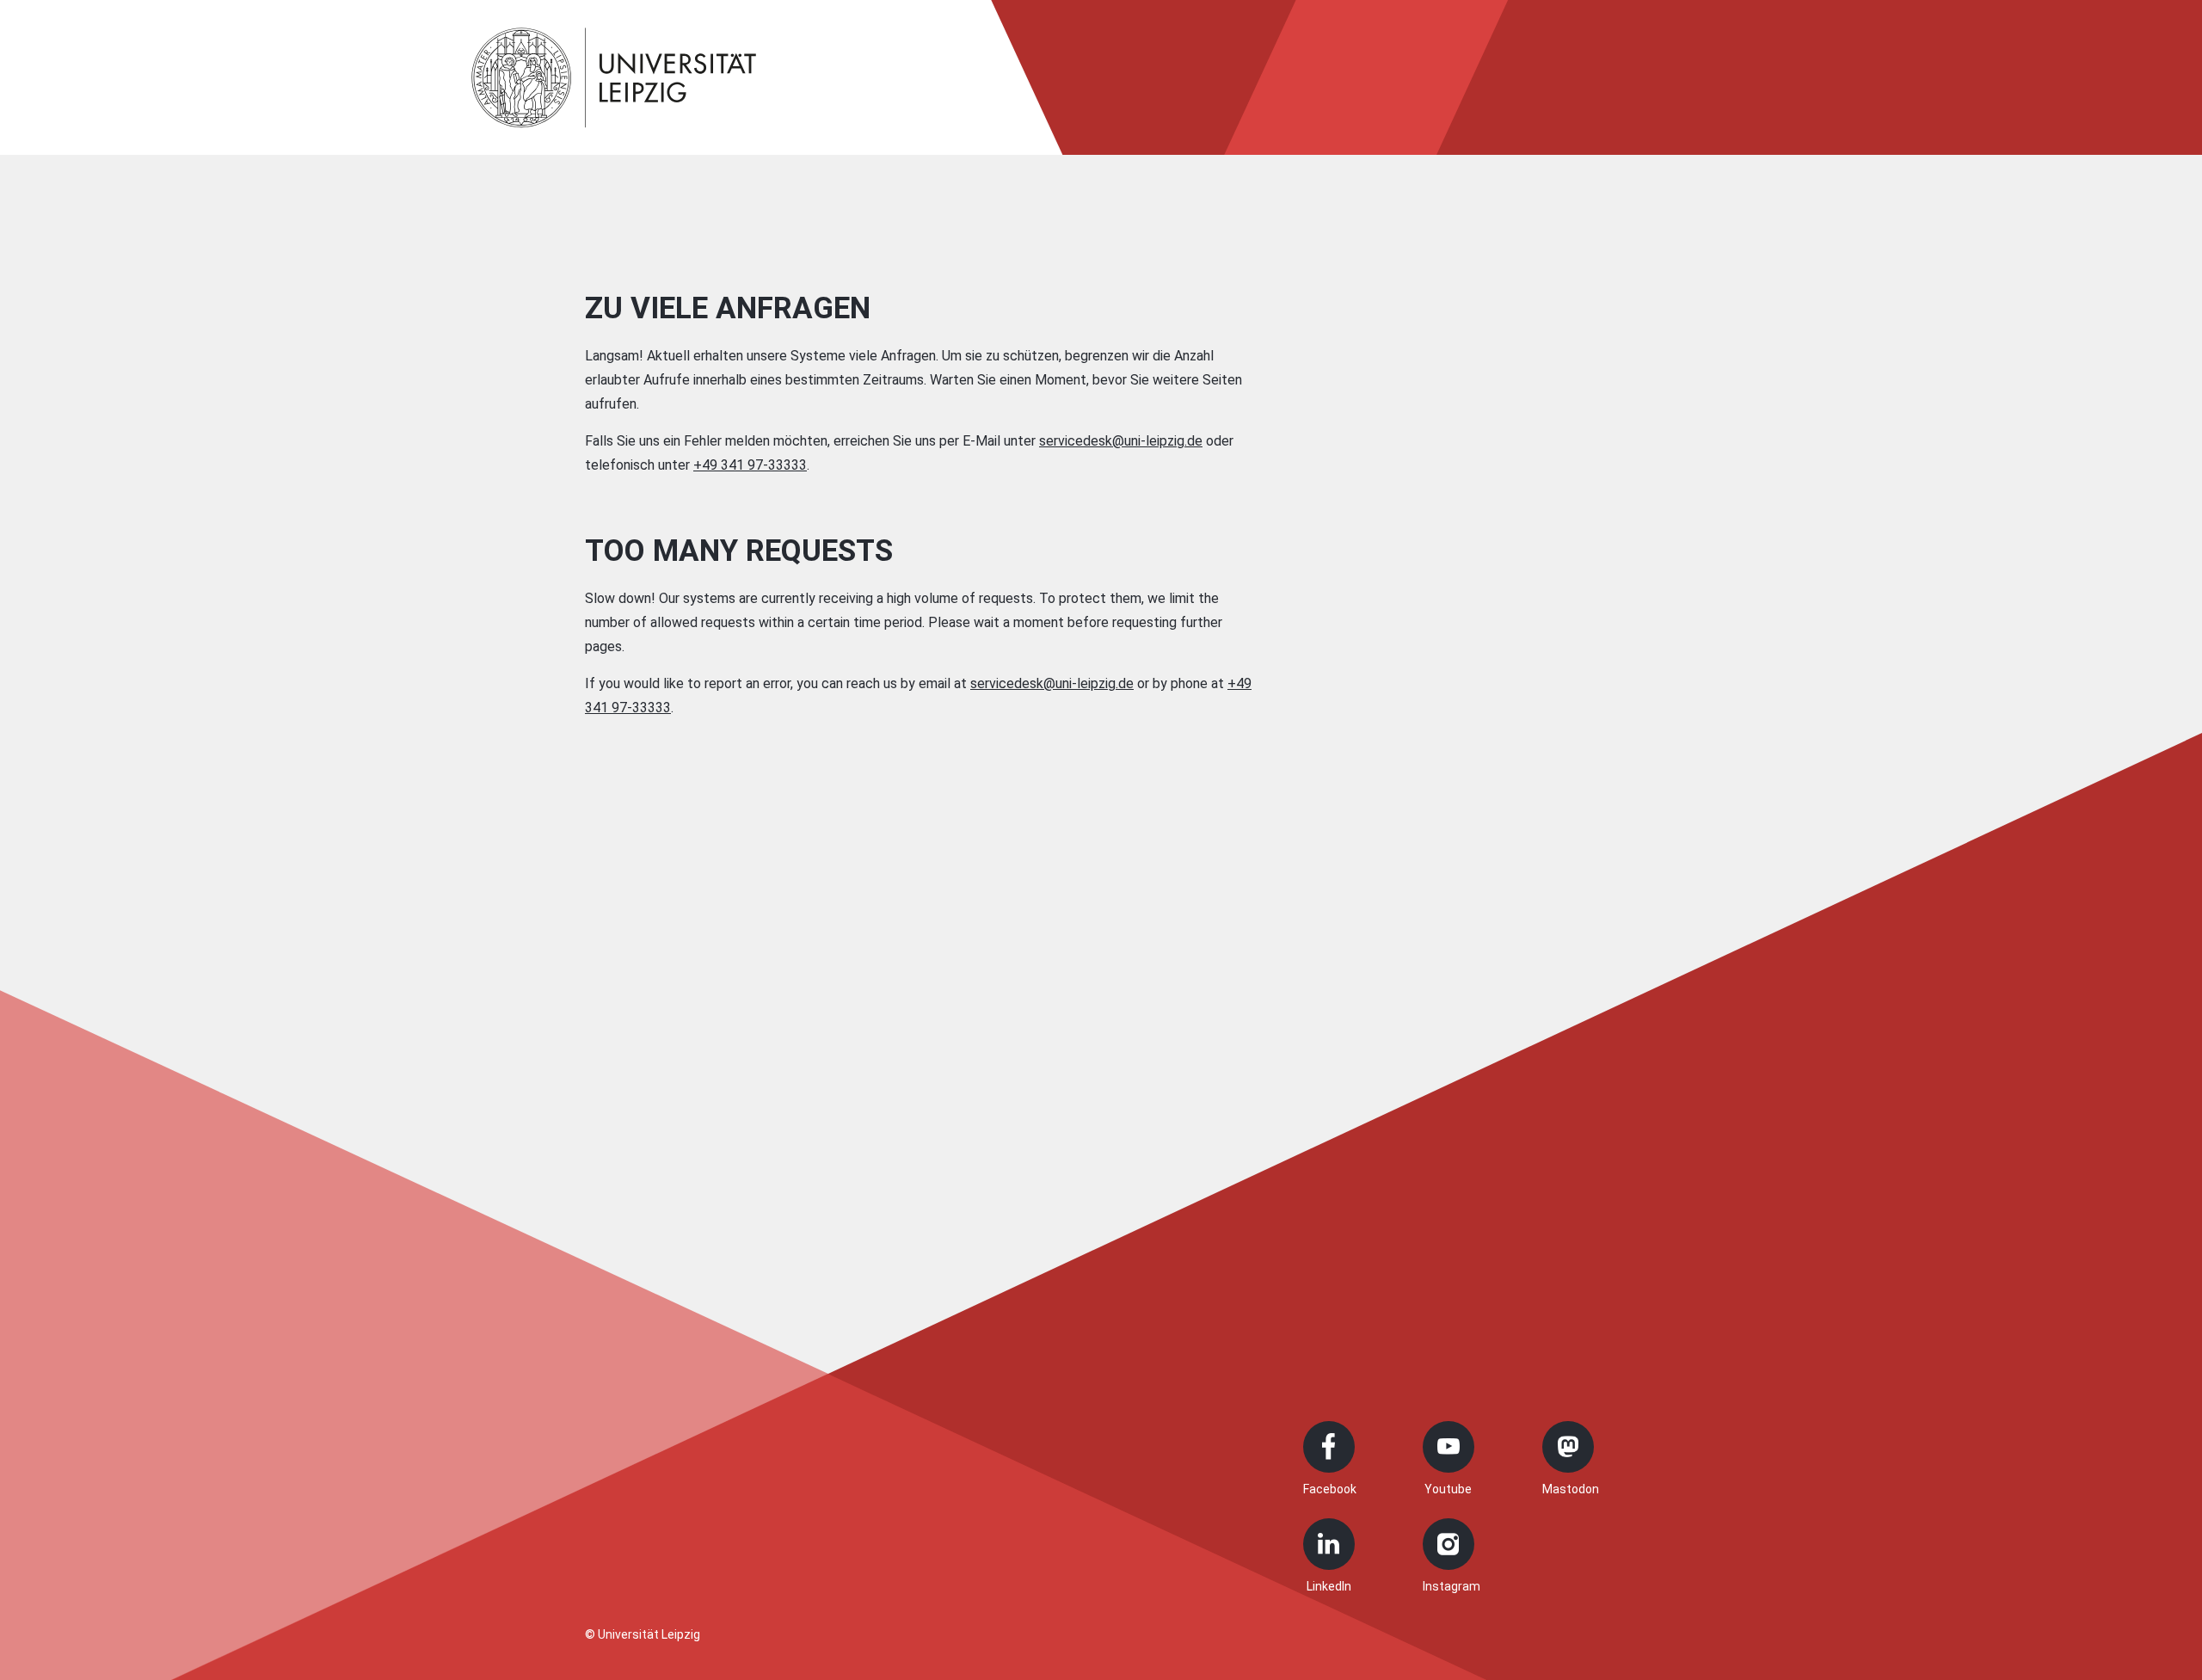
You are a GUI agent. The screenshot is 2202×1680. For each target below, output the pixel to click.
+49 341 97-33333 (750, 465)
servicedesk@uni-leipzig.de (1121, 441)
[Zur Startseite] (614, 77)
